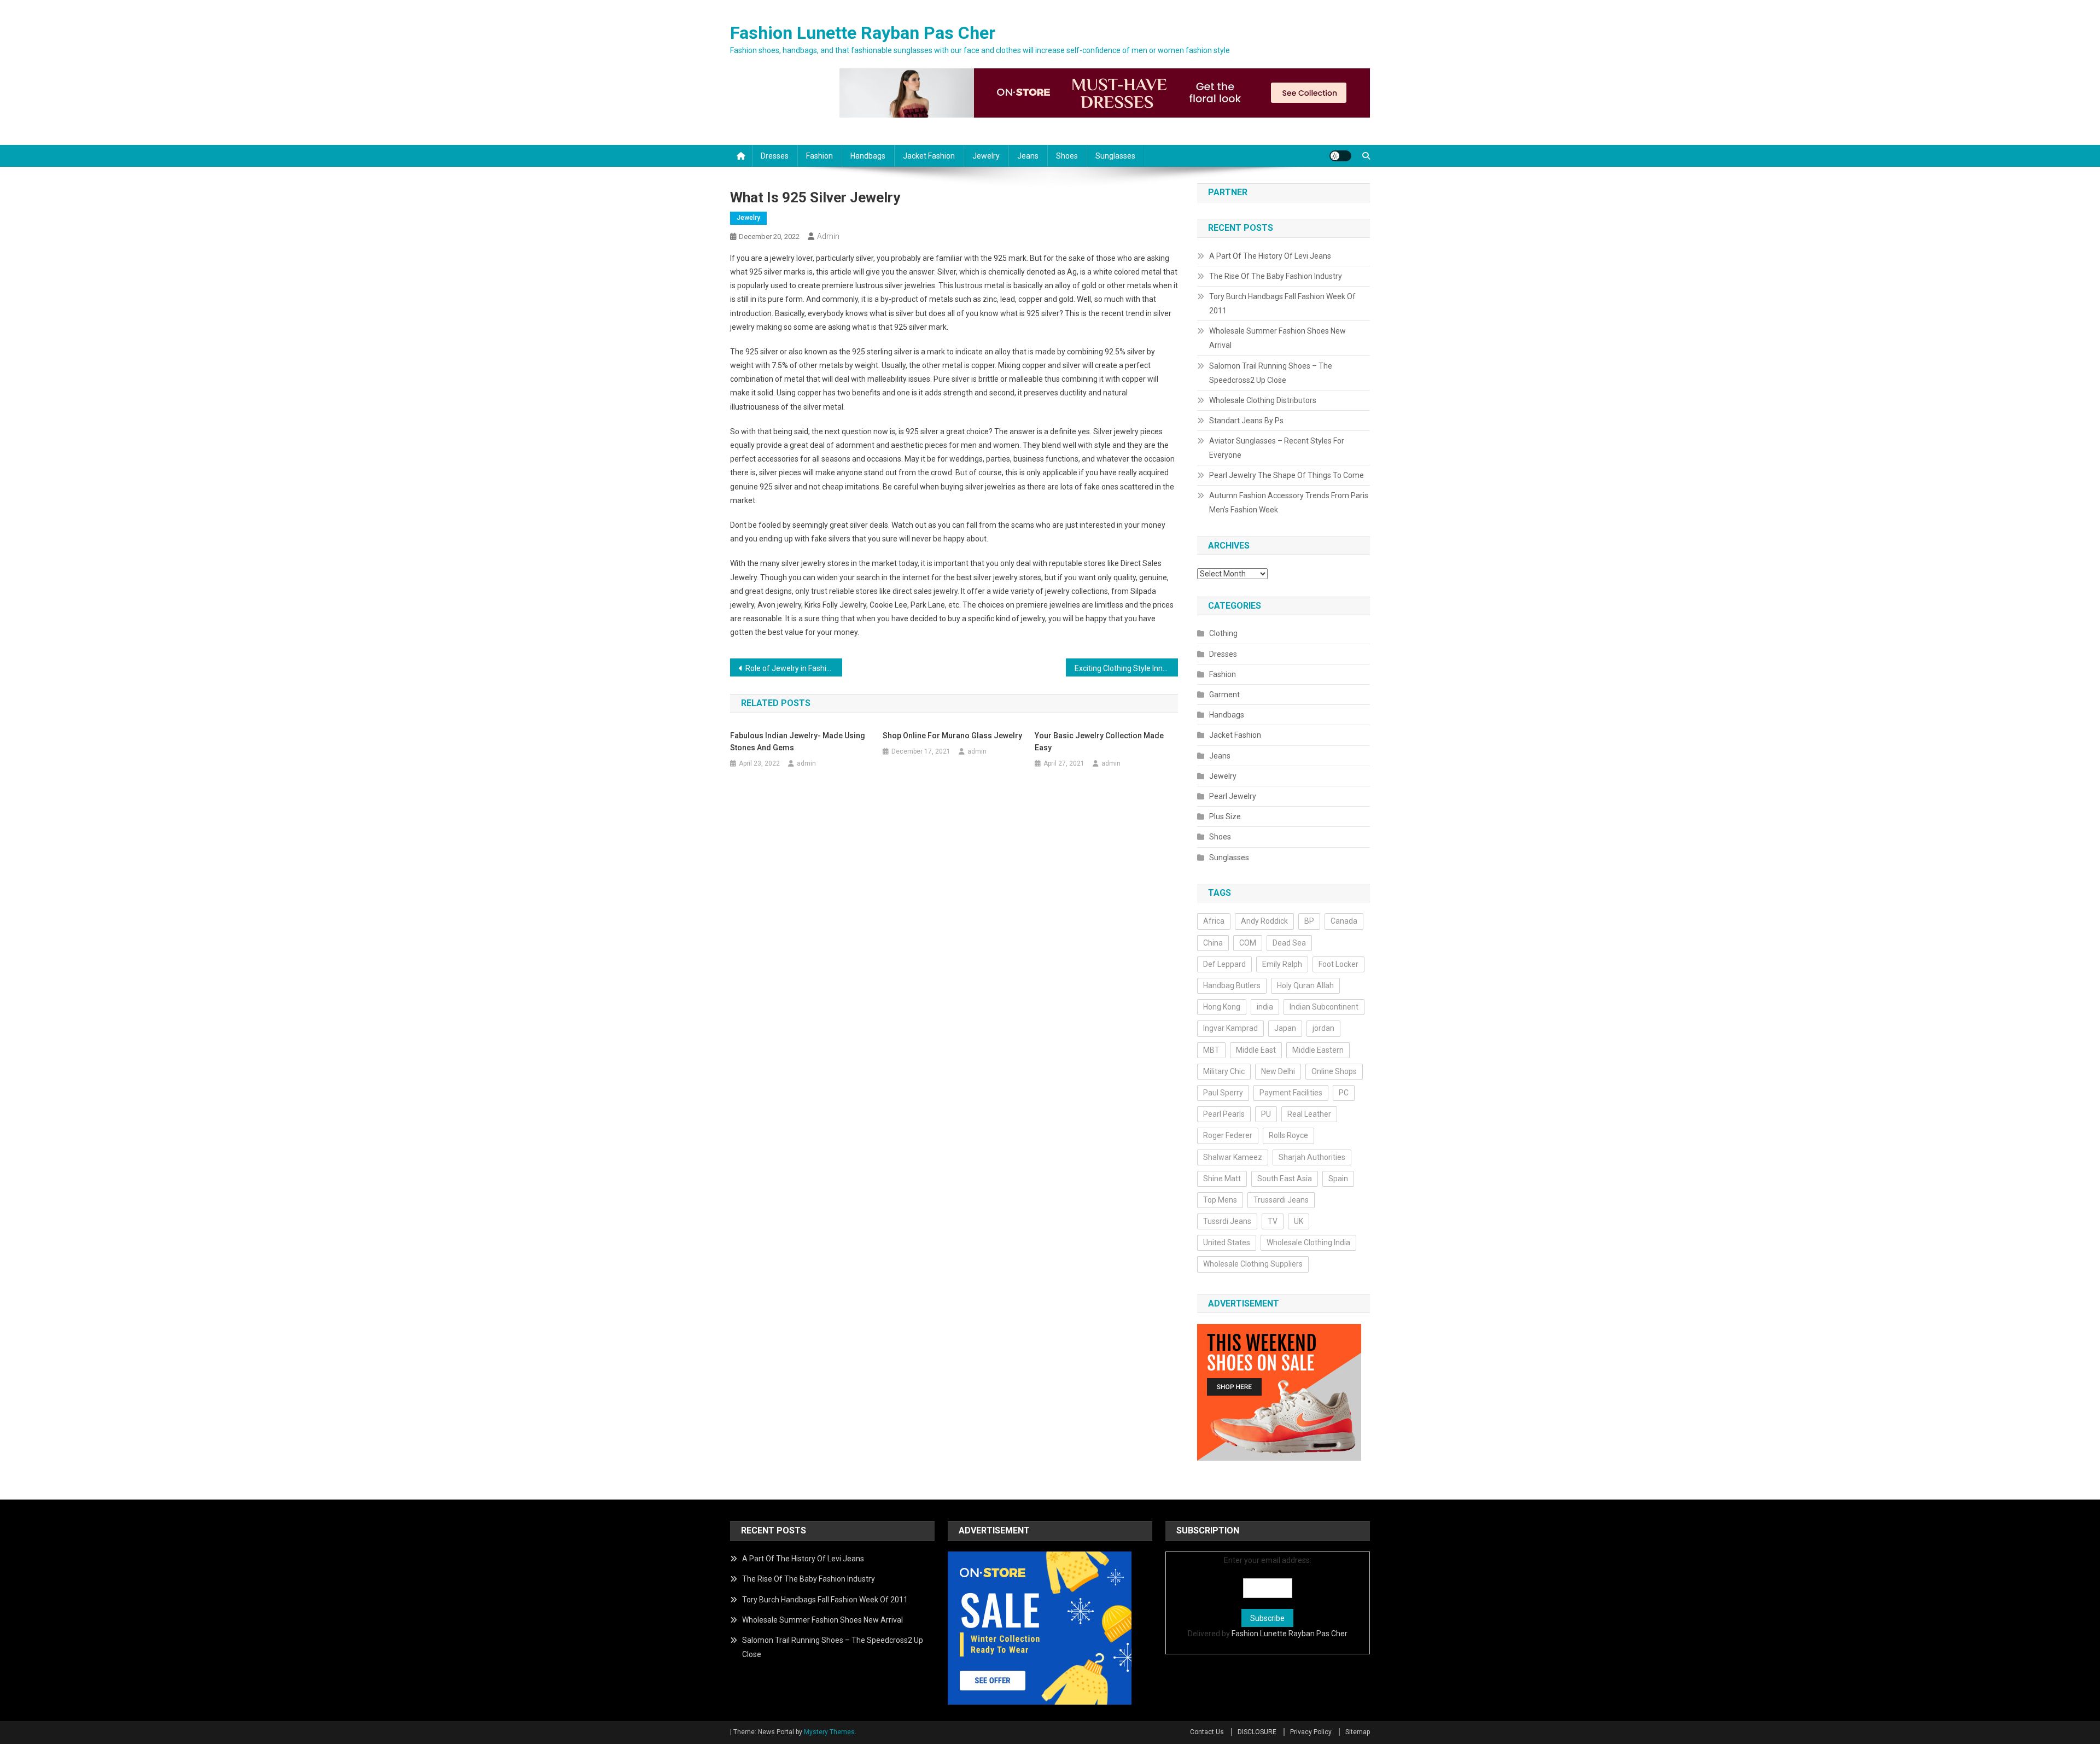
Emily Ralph (1282, 964)
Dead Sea (1289, 943)
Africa (1214, 921)
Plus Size (1225, 816)
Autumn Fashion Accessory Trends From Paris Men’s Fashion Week (1289, 503)
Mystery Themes (829, 1732)
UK (1299, 1221)
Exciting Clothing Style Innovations (1126, 668)
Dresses (775, 156)
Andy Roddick (1264, 921)
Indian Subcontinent (1324, 1007)
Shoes (1067, 156)
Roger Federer (1228, 1135)
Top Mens (1220, 1200)
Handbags (868, 156)
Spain (1338, 1179)
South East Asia (1285, 1179)
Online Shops (1334, 1071)
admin (828, 236)
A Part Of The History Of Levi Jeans (1270, 256)
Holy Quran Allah (1305, 985)
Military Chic (1224, 1071)
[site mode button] (1340, 156)
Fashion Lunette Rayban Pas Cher (863, 33)
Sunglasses (1115, 156)
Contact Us (1207, 1732)
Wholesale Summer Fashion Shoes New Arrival (1277, 338)
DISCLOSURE (1257, 1732)
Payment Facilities (1291, 1093)
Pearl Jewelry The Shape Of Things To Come (1287, 475)
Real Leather (1309, 1114)
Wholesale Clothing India (1308, 1243)
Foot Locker (1338, 964)
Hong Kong (1222, 1007)
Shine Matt (1222, 1179)
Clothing (1223, 633)
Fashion (819, 156)
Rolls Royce (1288, 1135)
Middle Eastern (1318, 1050)
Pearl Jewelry (1233, 796)
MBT (1211, 1050)
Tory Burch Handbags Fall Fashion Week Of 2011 (1282, 304)
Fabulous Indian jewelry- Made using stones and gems (798, 742)
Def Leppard (1224, 964)
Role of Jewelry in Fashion (790, 668)
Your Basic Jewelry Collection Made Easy (1099, 742)
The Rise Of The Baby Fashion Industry (1276, 276)
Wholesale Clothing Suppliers (1253, 1264)
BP (1309, 921)
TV (1273, 1221)
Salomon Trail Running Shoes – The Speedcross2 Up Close (1271, 373)
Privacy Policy (1311, 1732)
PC (1344, 1093)
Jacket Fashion (929, 156)
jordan (1323, 1028)
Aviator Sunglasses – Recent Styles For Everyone (1277, 448)
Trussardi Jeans (1281, 1200)
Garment (1224, 695)
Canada (1344, 921)
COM (1248, 943)
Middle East (1256, 1050)
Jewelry (986, 156)
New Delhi (1278, 1071)
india (1265, 1007)
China (1213, 943)
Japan (1285, 1028)
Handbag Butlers (1232, 985)
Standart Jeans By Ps (1246, 421)
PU (1266, 1114)
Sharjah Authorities (1312, 1157)
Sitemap (1358, 1732)
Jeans (1028, 156)
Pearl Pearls (1224, 1114)
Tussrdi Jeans (1227, 1221)
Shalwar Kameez (1233, 1157)
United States (1227, 1243)
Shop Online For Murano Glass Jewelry (952, 736)
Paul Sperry (1223, 1093)
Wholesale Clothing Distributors (1263, 400)
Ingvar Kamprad (1230, 1028)
